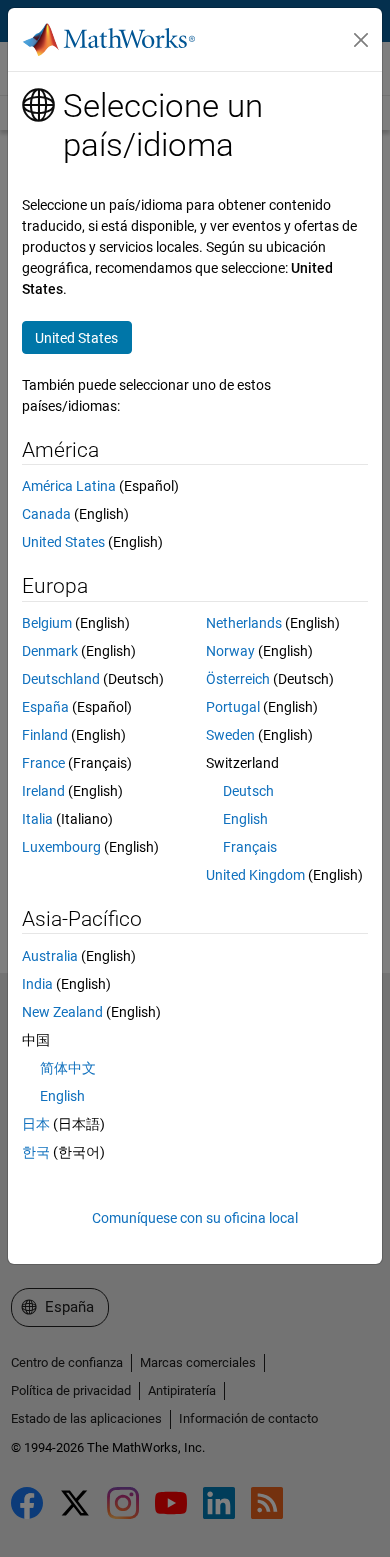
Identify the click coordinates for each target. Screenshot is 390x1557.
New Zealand (62, 1012)
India (37, 984)
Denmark (50, 651)
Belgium (47, 623)
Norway (230, 651)
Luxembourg (61, 847)
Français (250, 847)
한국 (36, 1152)
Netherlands (244, 623)
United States (63, 542)
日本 (36, 1124)
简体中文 (68, 1068)
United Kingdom (255, 875)
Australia (50, 956)
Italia (37, 819)
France (43, 763)
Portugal (233, 707)
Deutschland (61, 679)
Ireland (43, 791)
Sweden (230, 735)
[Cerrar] (361, 40)
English (245, 819)
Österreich (238, 679)
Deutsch (248, 791)
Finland (45, 735)
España (45, 707)
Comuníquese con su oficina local (195, 1218)
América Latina (69, 486)
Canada (46, 514)
